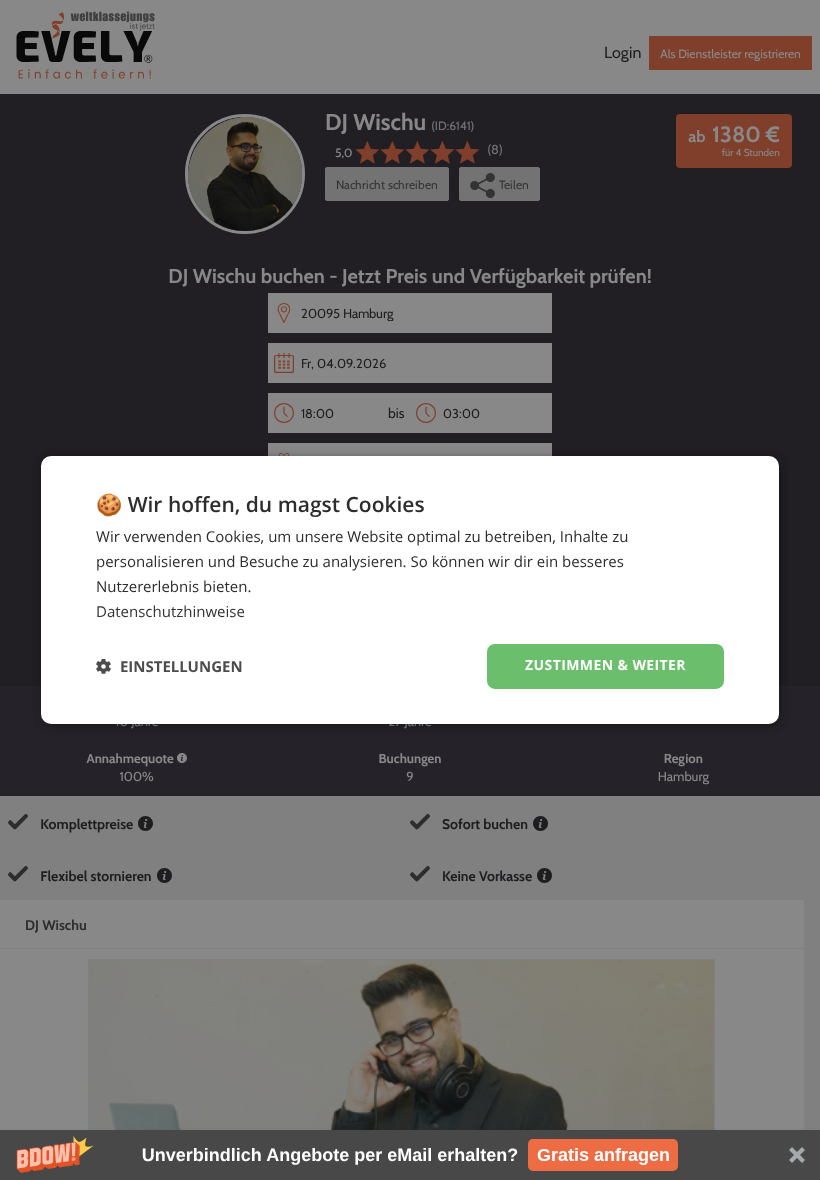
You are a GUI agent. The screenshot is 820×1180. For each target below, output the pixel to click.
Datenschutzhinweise (170, 612)
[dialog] (410, 590)
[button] (410, 1155)
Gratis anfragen (603, 1155)
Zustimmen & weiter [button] (605, 665)
